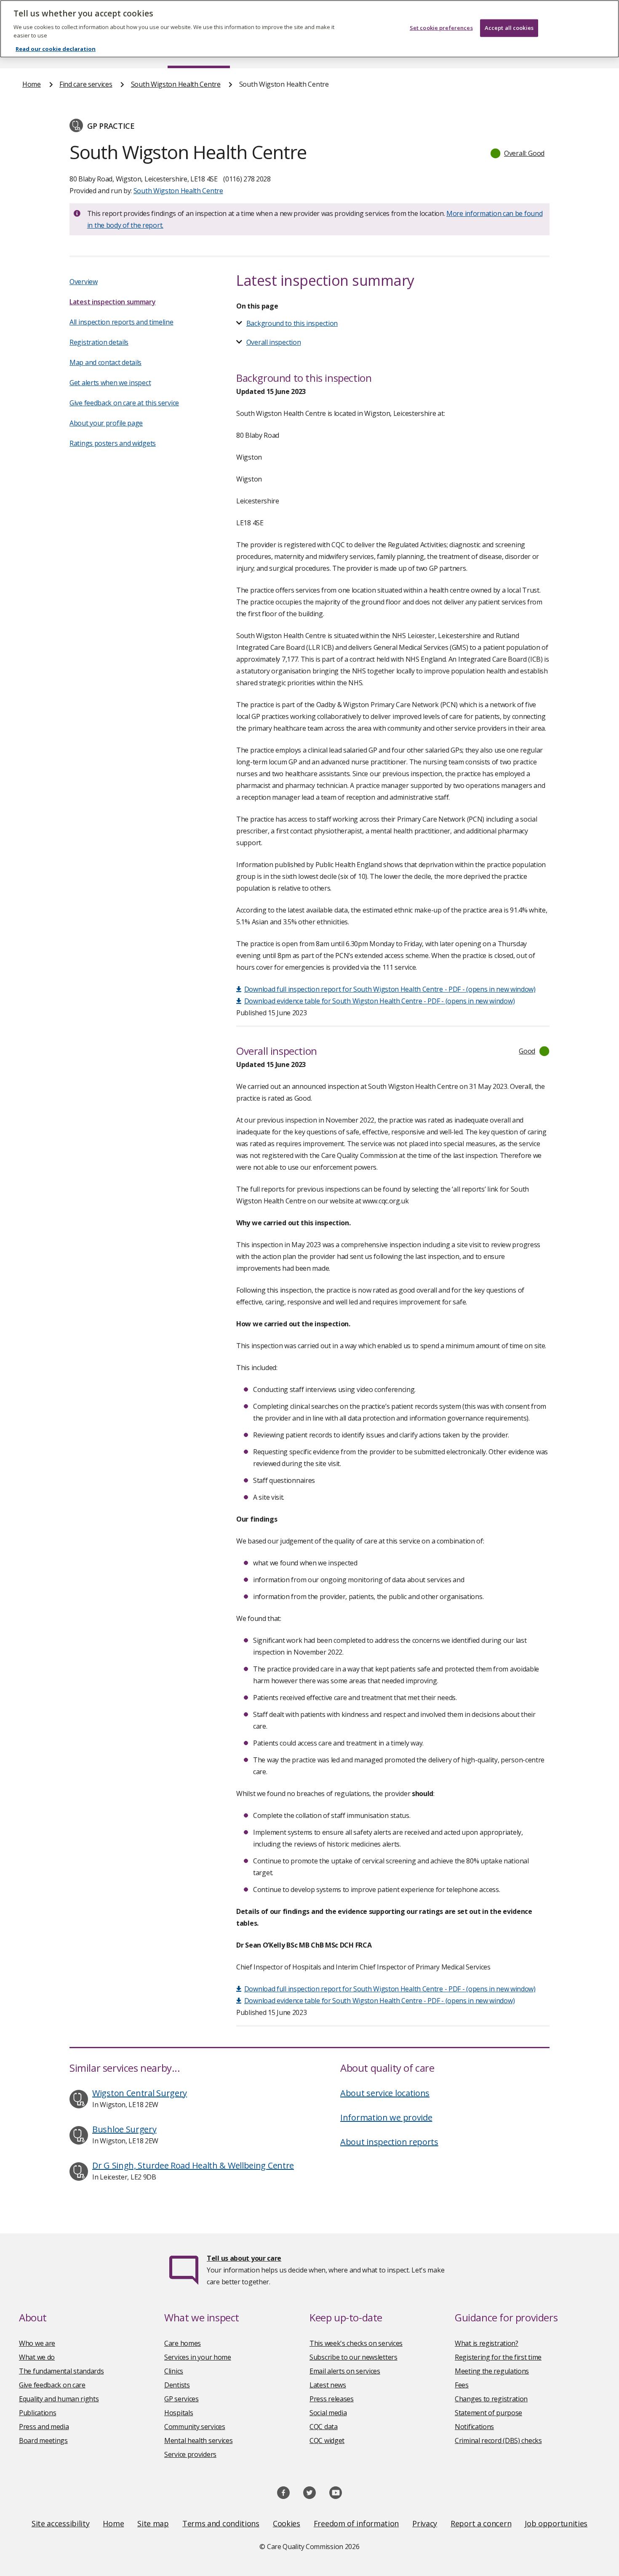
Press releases (332, 2399)
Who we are (37, 2343)
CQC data (324, 2427)
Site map (153, 2523)
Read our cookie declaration (56, 49)
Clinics (174, 2371)
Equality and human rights (59, 2399)
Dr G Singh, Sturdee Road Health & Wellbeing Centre (193, 2165)
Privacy (425, 2523)
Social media (328, 2413)
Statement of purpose (488, 2413)
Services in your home (198, 2357)
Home (32, 84)
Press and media (44, 2427)
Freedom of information (356, 2523)
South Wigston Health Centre (176, 84)
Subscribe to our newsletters (354, 2357)
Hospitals (179, 2413)
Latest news (328, 2385)
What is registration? (487, 2343)
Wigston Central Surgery (140, 2093)
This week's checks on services (356, 2343)
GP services (181, 2399)
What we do (37, 2357)
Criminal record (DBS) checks (498, 2440)
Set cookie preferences (441, 28)
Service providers (190, 2454)
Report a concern (481, 2523)
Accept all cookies (509, 28)
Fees (462, 2385)
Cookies (287, 2523)
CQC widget (327, 2440)
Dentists (177, 2385)
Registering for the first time (498, 2357)
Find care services (86, 84)
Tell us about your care (244, 2258)
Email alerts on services (345, 2371)
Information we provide (386, 2117)
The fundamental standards (61, 2371)
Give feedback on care (52, 2385)
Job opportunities (556, 2523)
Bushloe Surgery (124, 2129)
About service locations (385, 2093)
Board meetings (43, 2440)
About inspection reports (389, 2142)
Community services (195, 2427)
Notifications (474, 2427)
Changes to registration (491, 2399)
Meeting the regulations (492, 2371)
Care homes (183, 2343)
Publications (37, 2413)
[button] (518, 153)
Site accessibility (61, 2523)
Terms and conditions (221, 2523)
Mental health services (198, 2440)
